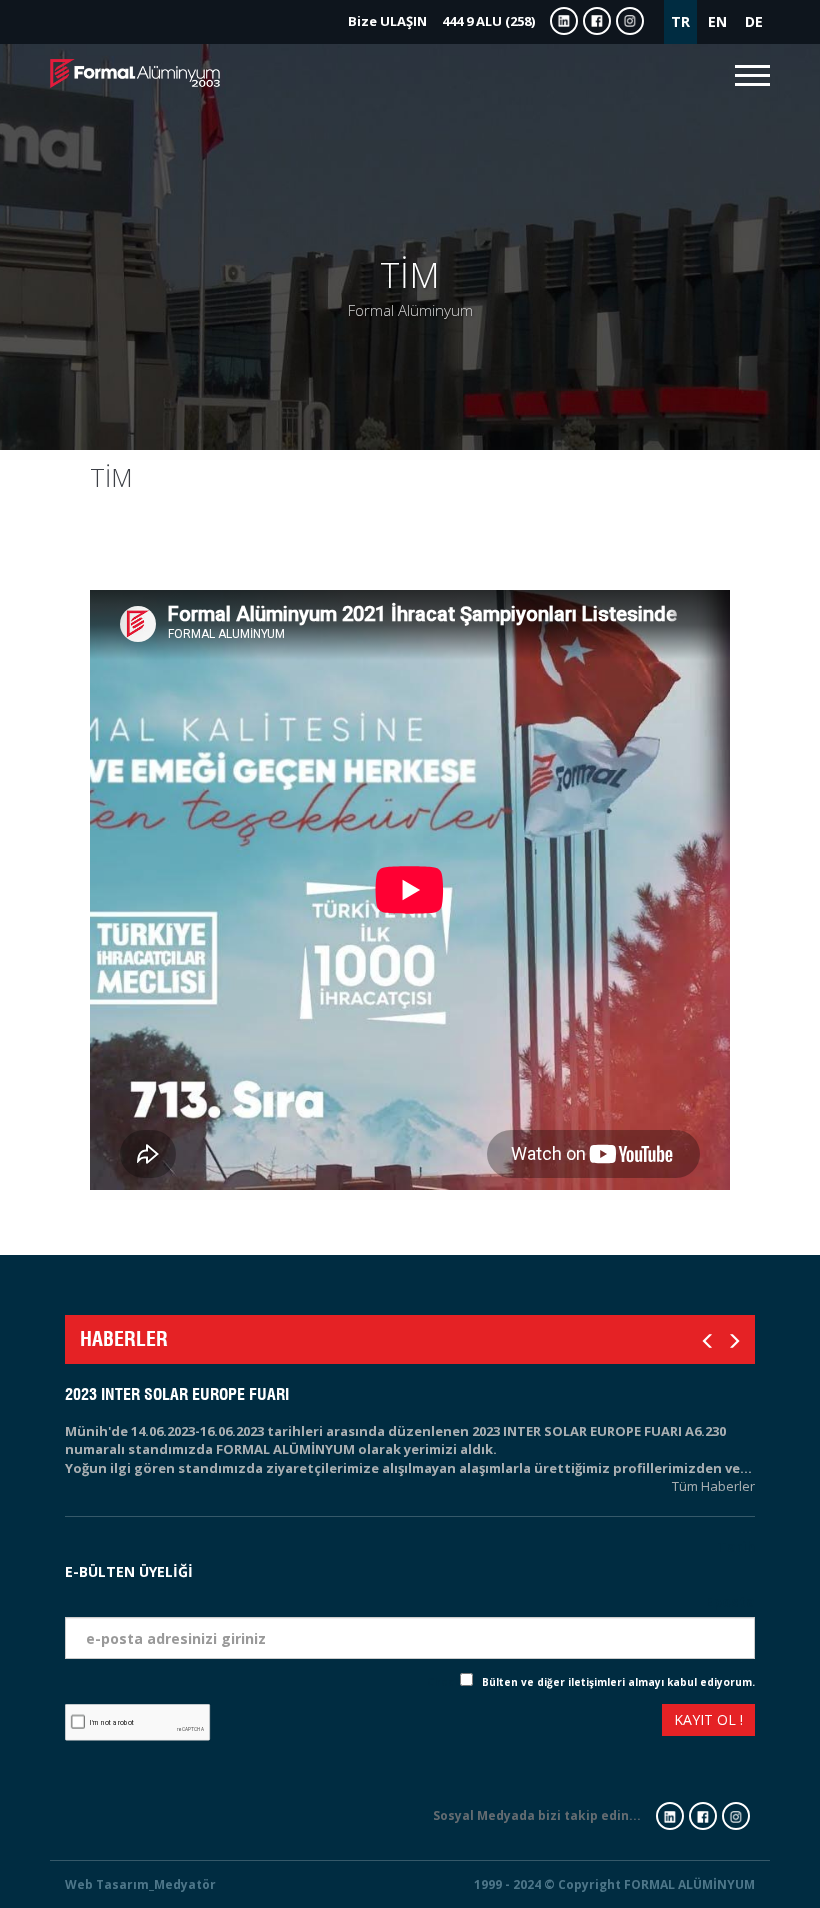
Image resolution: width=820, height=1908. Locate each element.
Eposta (730, 1601)
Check (443, 1682)
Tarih (736, 1546)
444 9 (441, 21)
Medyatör (185, 1884)
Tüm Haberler (713, 1486)
